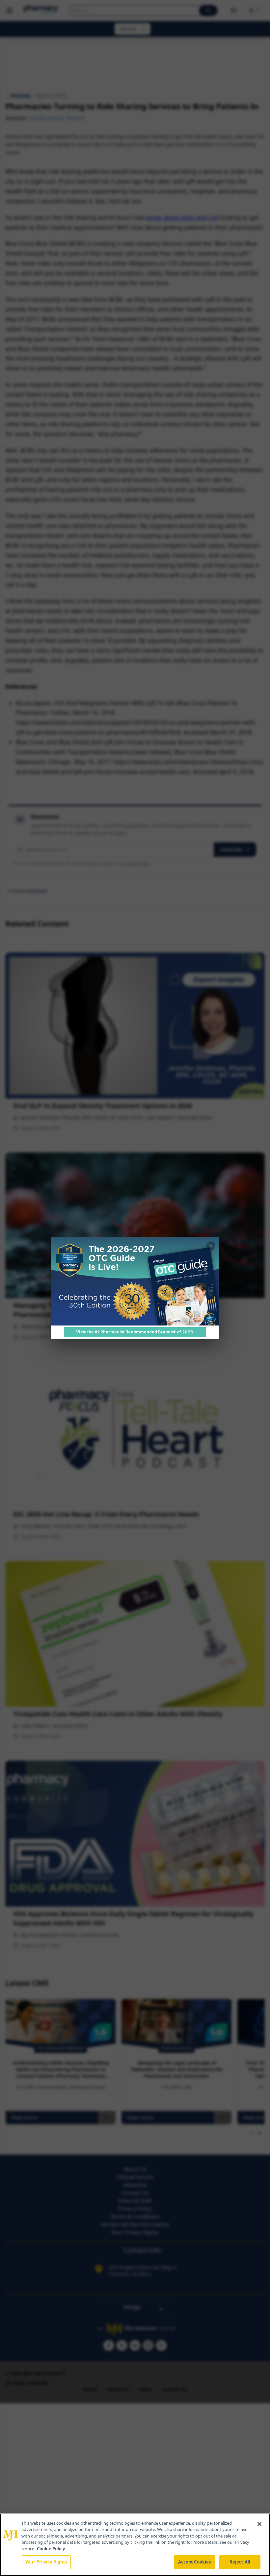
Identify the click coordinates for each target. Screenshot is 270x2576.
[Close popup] (211, 1246)
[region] (135, 2545)
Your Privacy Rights (46, 2562)
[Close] (259, 2524)
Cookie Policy (51, 2549)
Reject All (240, 2562)
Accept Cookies (195, 2562)
